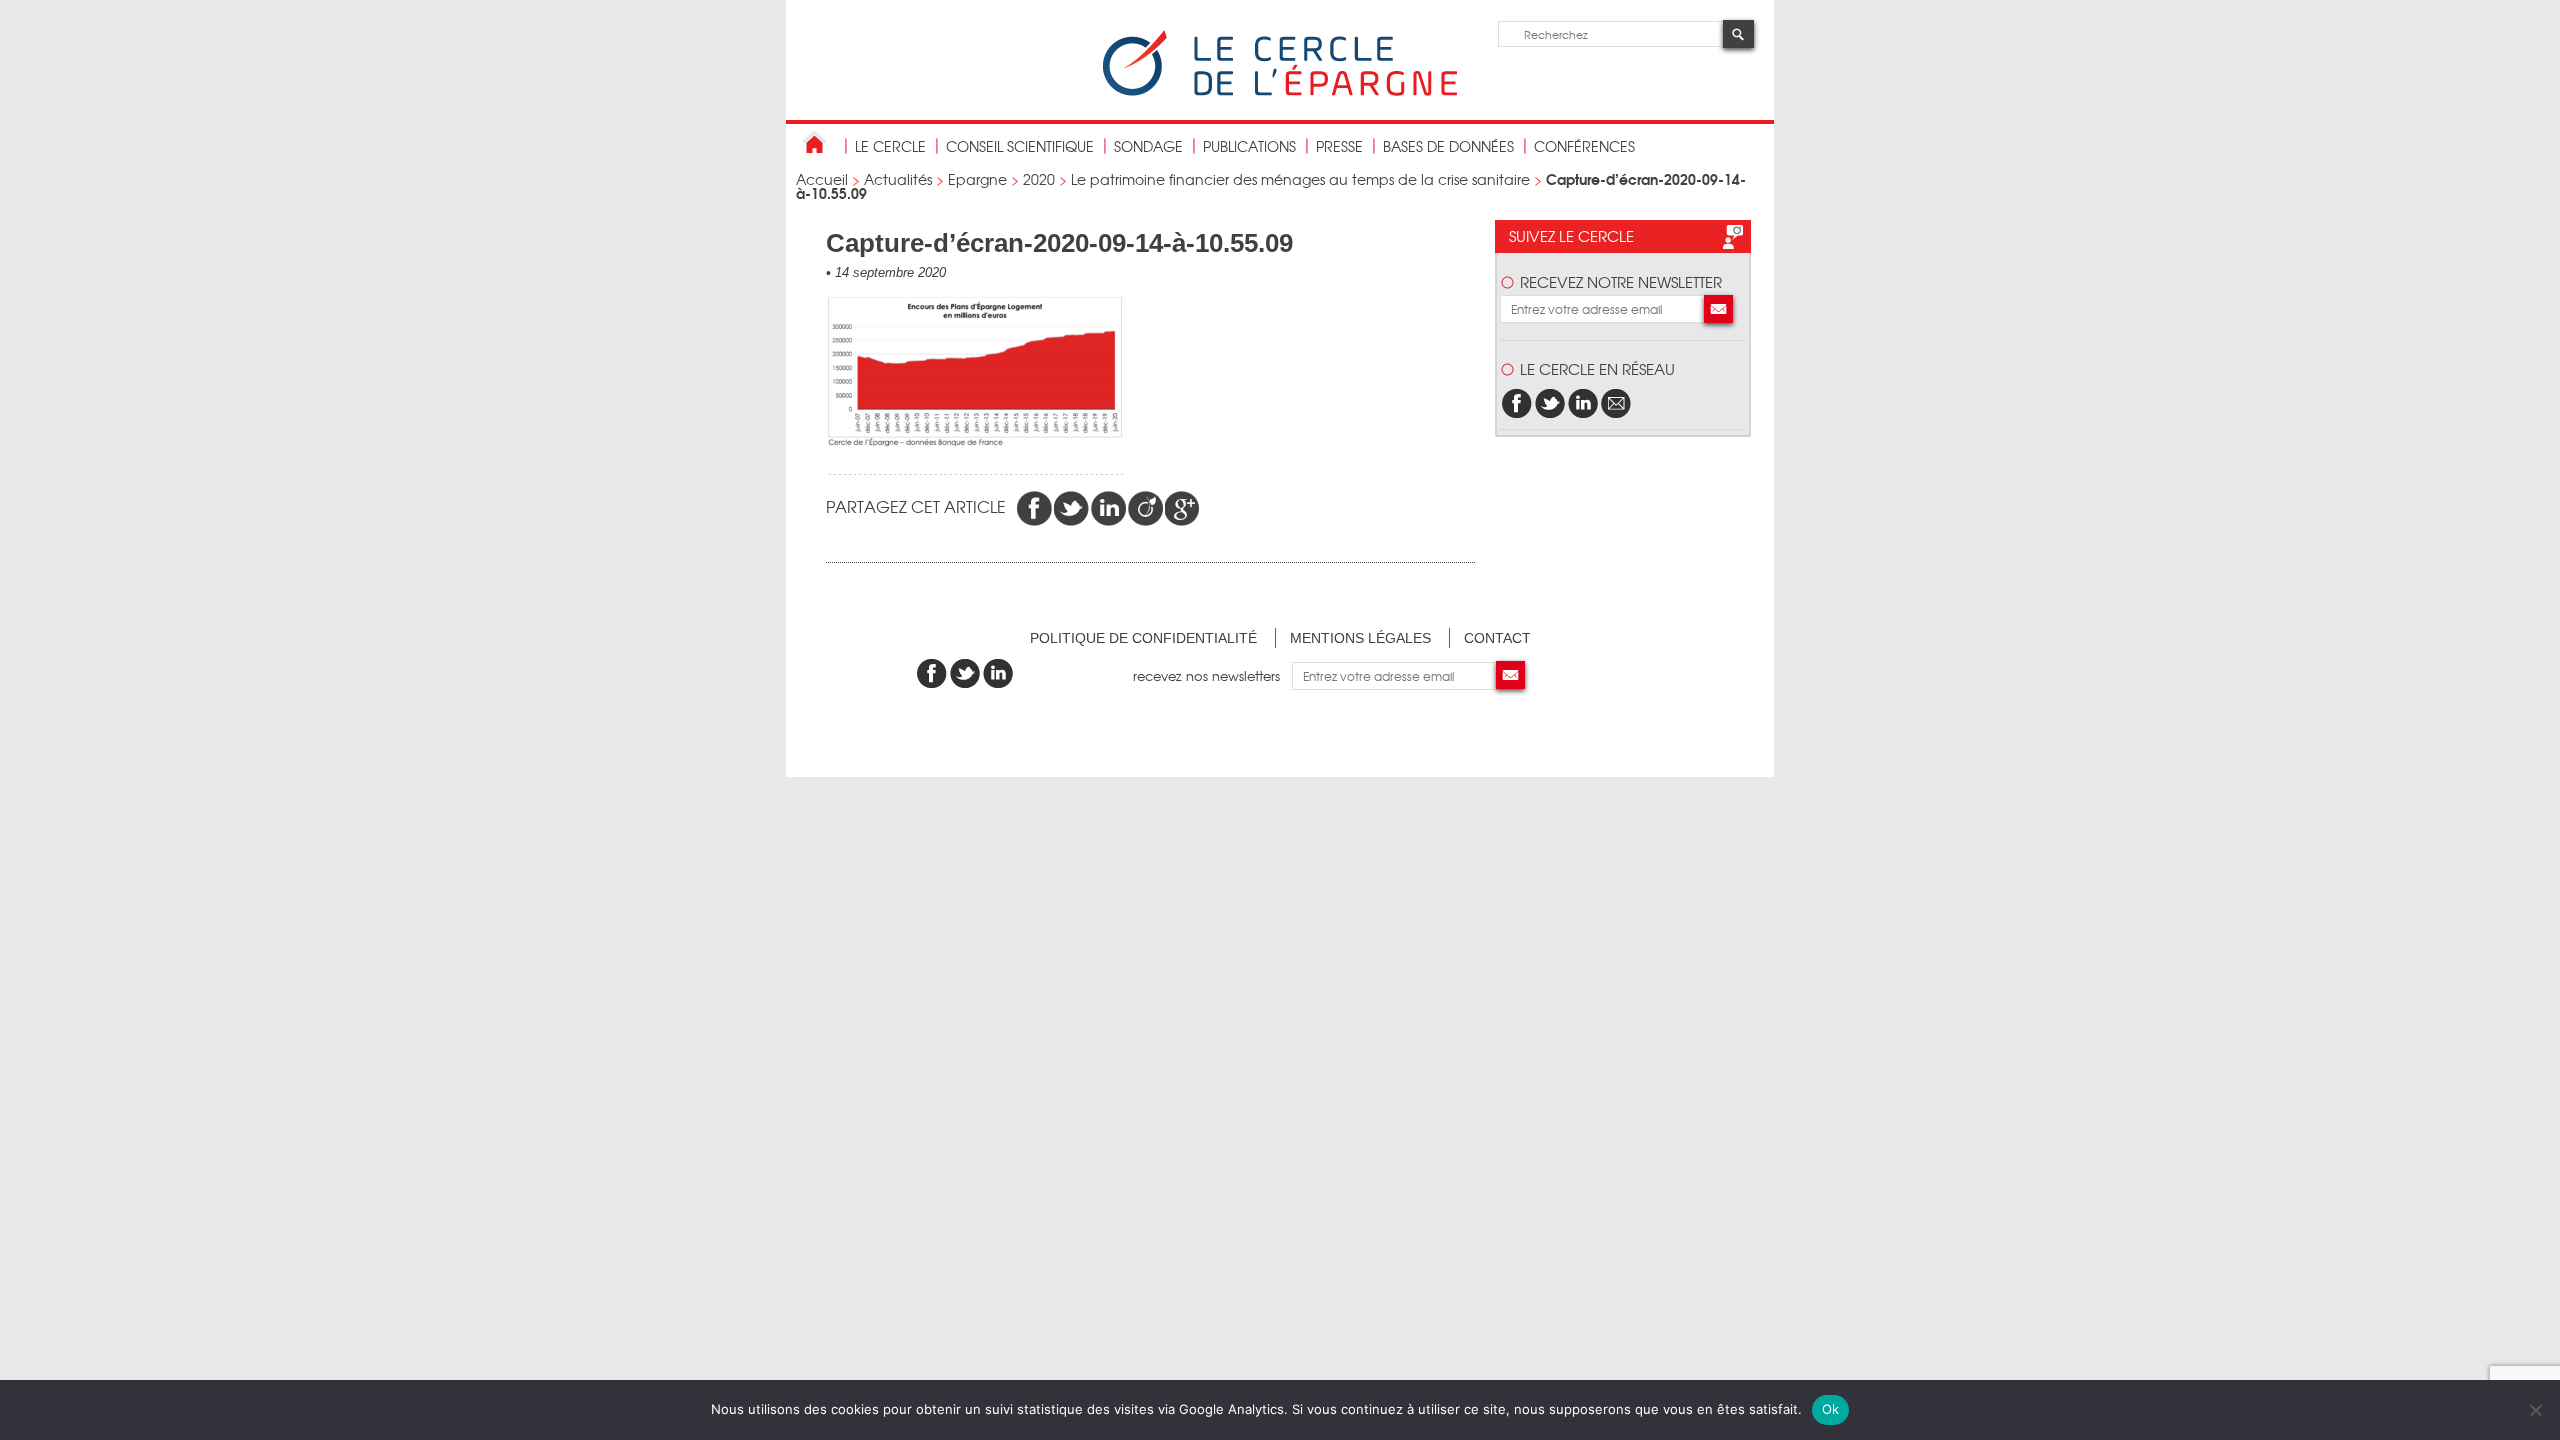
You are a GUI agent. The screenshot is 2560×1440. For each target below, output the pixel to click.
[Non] (2535, 1410)
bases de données (1448, 146)
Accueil (822, 179)
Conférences (1584, 146)
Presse (1339, 146)
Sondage (1148, 146)
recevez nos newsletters (1212, 675)
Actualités (898, 179)
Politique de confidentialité (1143, 638)
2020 (1039, 179)
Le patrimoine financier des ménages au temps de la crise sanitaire (1300, 179)
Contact (1497, 638)
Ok (1831, 1409)
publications (1249, 146)
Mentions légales (1360, 638)
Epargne (977, 179)
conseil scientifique (1020, 146)
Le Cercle (890, 146)
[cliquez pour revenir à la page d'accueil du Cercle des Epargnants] (1280, 91)
